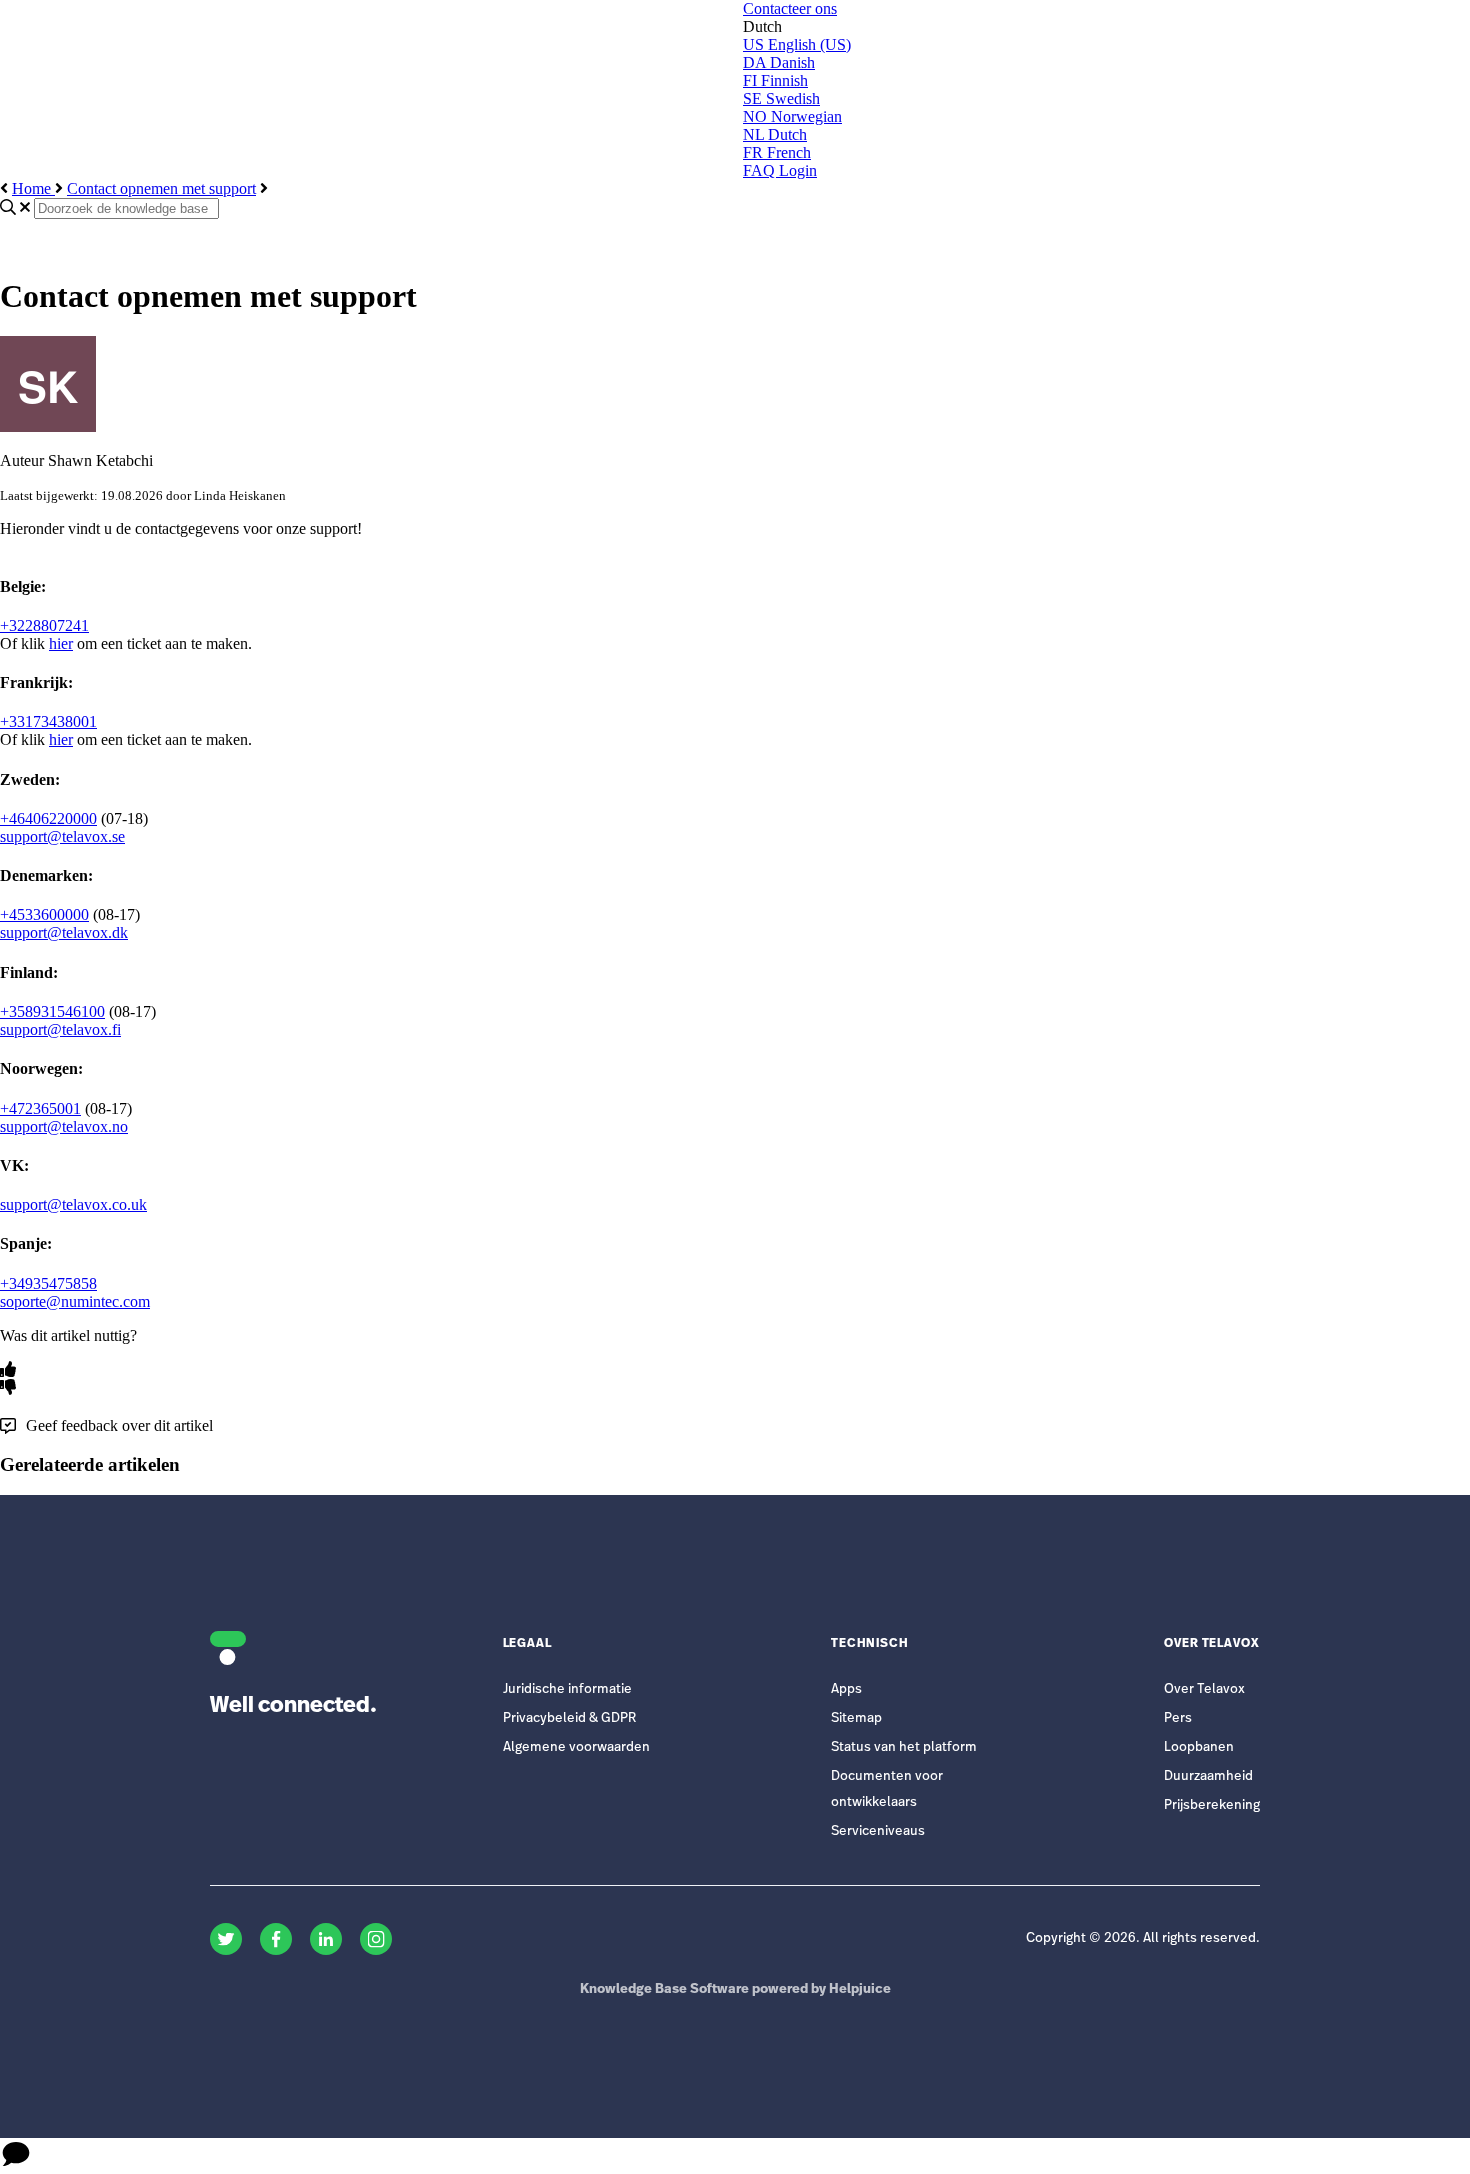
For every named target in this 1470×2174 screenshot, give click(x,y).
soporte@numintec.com (75, 1301)
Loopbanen (1199, 1747)
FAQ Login (780, 170)
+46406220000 (48, 818)
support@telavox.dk (64, 932)
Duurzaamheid (1208, 1776)
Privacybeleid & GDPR (569, 1718)
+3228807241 (44, 625)
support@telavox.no (64, 1126)
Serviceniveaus (878, 1831)
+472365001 (40, 1108)
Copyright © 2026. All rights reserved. (1143, 1938)
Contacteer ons (790, 8)
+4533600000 (44, 914)
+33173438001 (48, 721)
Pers (1178, 1718)
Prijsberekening (1212, 1805)
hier (61, 643)
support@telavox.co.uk (73, 1204)
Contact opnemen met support (161, 188)
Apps (846, 1689)
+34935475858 (48, 1283)
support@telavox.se (62, 836)
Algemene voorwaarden (576, 1747)
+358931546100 (52, 1011)
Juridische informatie (567, 1689)
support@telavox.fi (60, 1029)
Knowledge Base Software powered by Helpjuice (735, 1989)
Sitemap (856, 1718)
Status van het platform (904, 1747)
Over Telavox (1204, 1689)
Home (33, 188)
